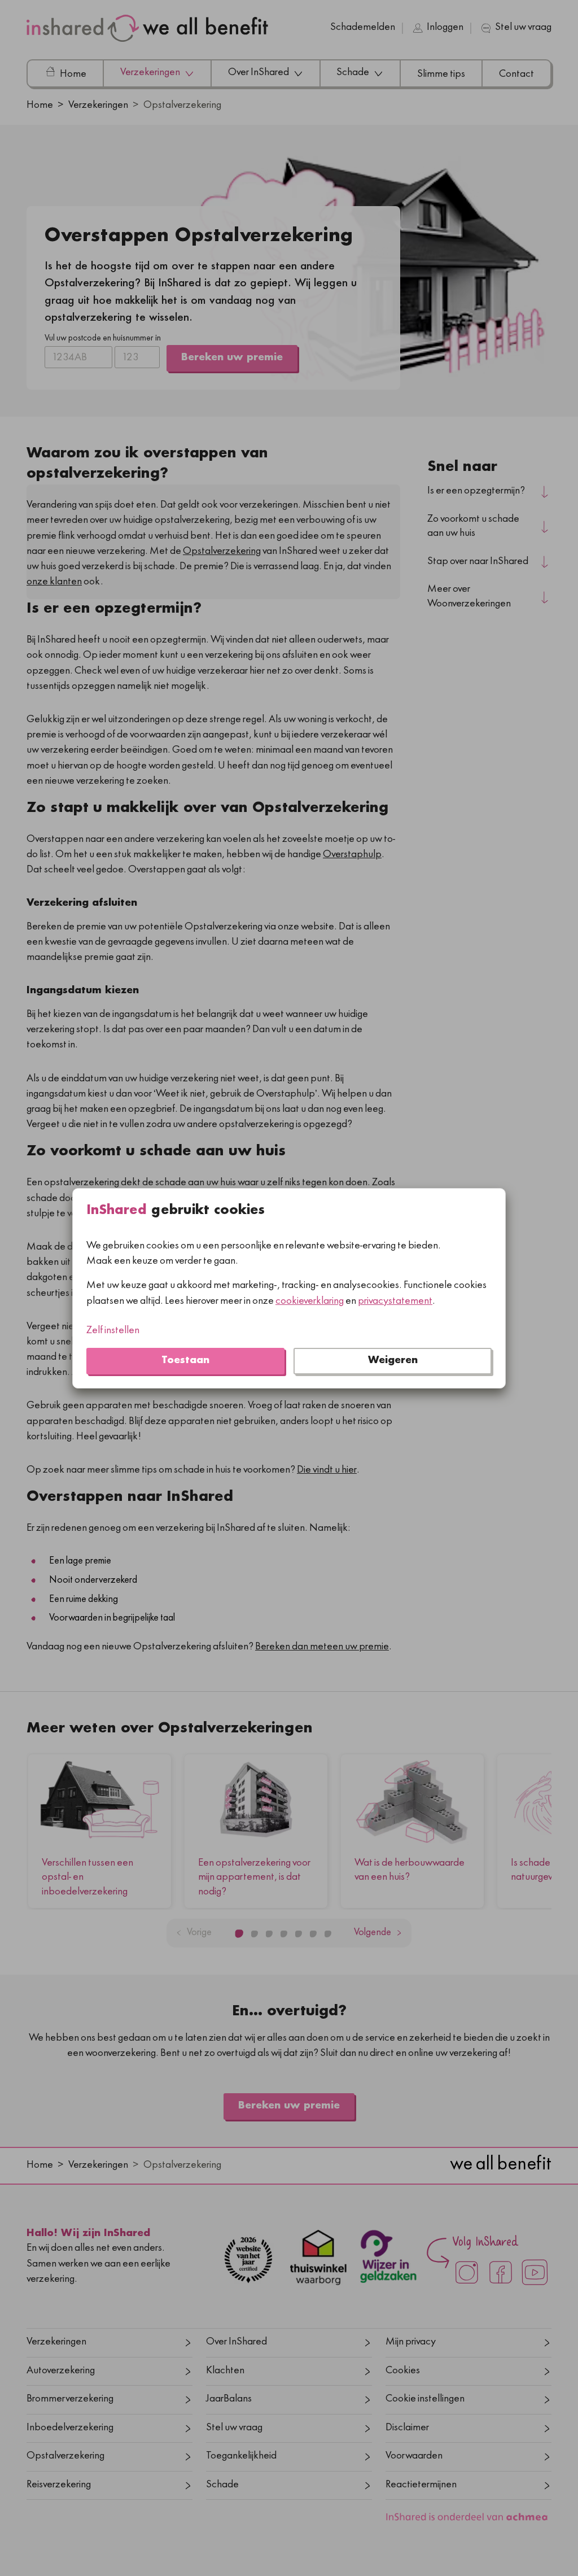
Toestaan (185, 1361)
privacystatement (395, 1301)
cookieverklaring (310, 1301)
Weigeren (393, 1361)
